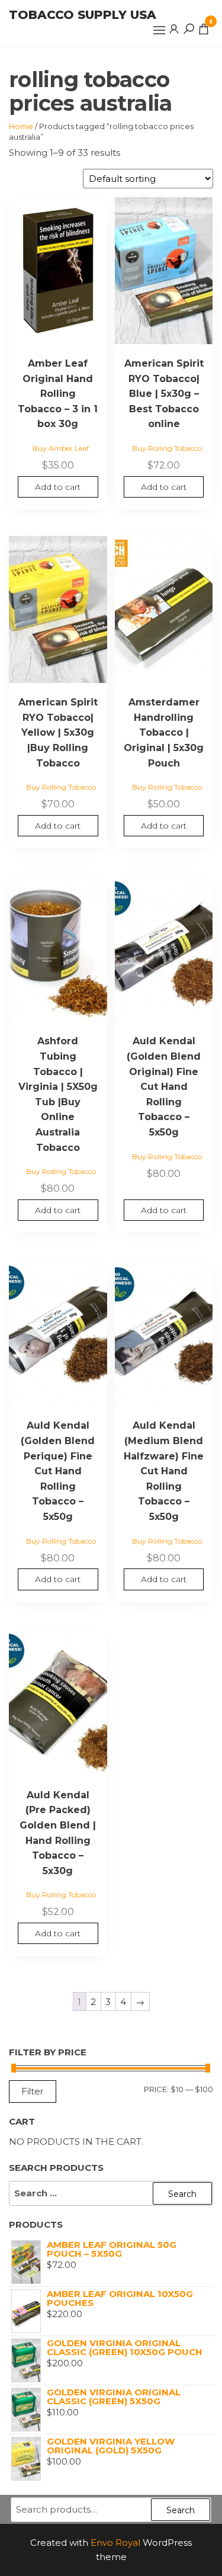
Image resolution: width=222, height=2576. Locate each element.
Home (21, 126)
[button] (159, 30)
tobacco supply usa (83, 15)
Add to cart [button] (58, 487)
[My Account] (174, 28)
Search (181, 2510)
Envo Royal (115, 2543)
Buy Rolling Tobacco (167, 448)
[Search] (189, 28)
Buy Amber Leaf (61, 448)
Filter (33, 2091)
